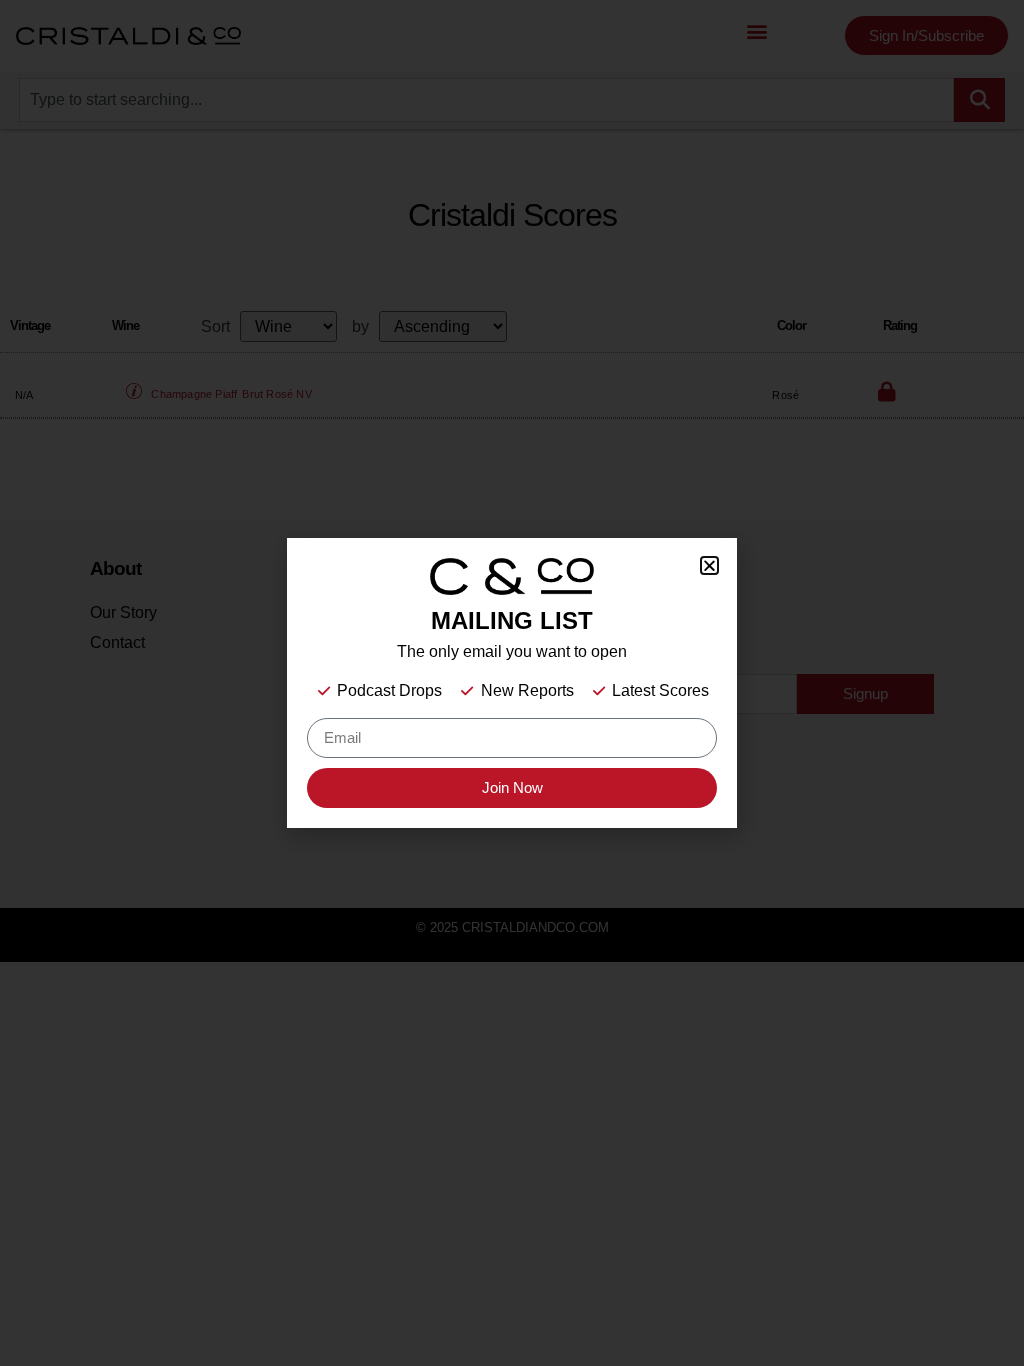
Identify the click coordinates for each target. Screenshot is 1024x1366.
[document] (512, 683)
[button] (709, 565)
